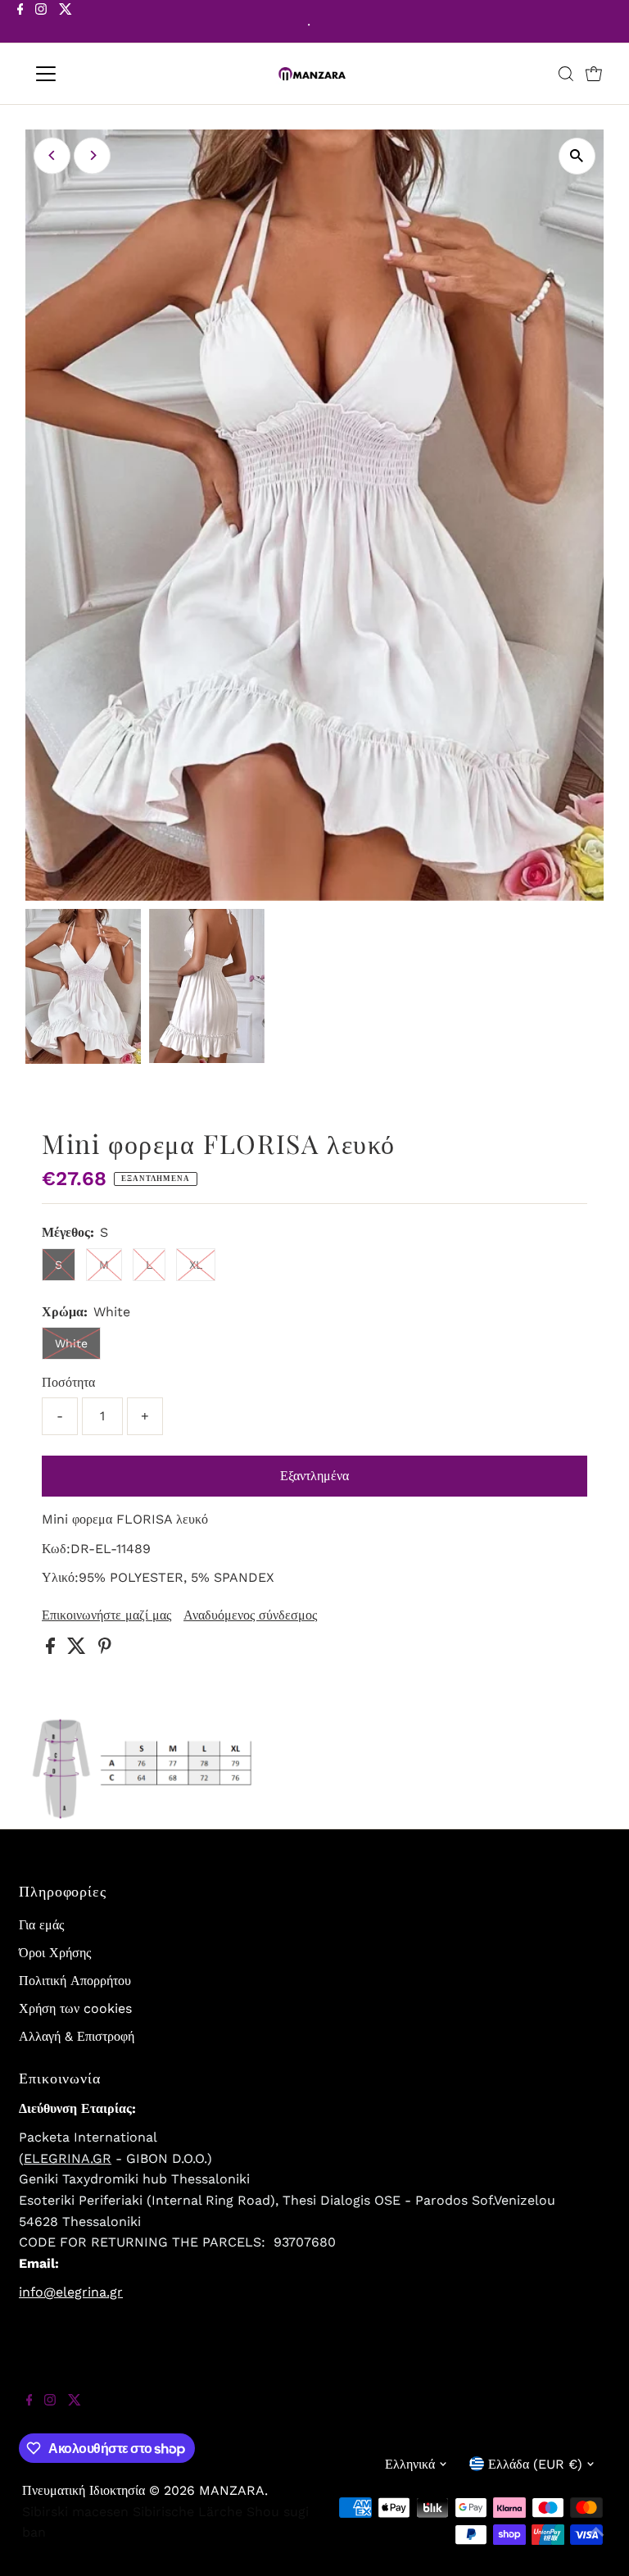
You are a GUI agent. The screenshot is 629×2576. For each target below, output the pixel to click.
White (71, 1343)
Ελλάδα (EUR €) (535, 2464)
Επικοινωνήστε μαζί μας (106, 1615)
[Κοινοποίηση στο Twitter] (79, 1649)
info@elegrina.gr (71, 2292)
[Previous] (52, 155)
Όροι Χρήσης (55, 1953)
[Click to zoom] (577, 156)
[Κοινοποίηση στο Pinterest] (105, 1649)
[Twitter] (66, 23)
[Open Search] (566, 74)
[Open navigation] (94, 74)
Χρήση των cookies (75, 2008)
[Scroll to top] (596, 2543)
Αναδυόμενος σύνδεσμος (250, 1615)
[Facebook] (20, 23)
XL (196, 1265)
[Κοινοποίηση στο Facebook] (52, 1649)
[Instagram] (41, 23)
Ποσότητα (68, 1382)
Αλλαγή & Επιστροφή (77, 2036)
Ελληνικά (410, 2464)
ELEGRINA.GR (68, 2158)
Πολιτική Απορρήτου (75, 1981)
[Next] (92, 155)
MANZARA (232, 2490)
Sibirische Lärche (188, 2512)
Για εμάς (41, 1925)
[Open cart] (594, 74)
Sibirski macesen (75, 2512)
